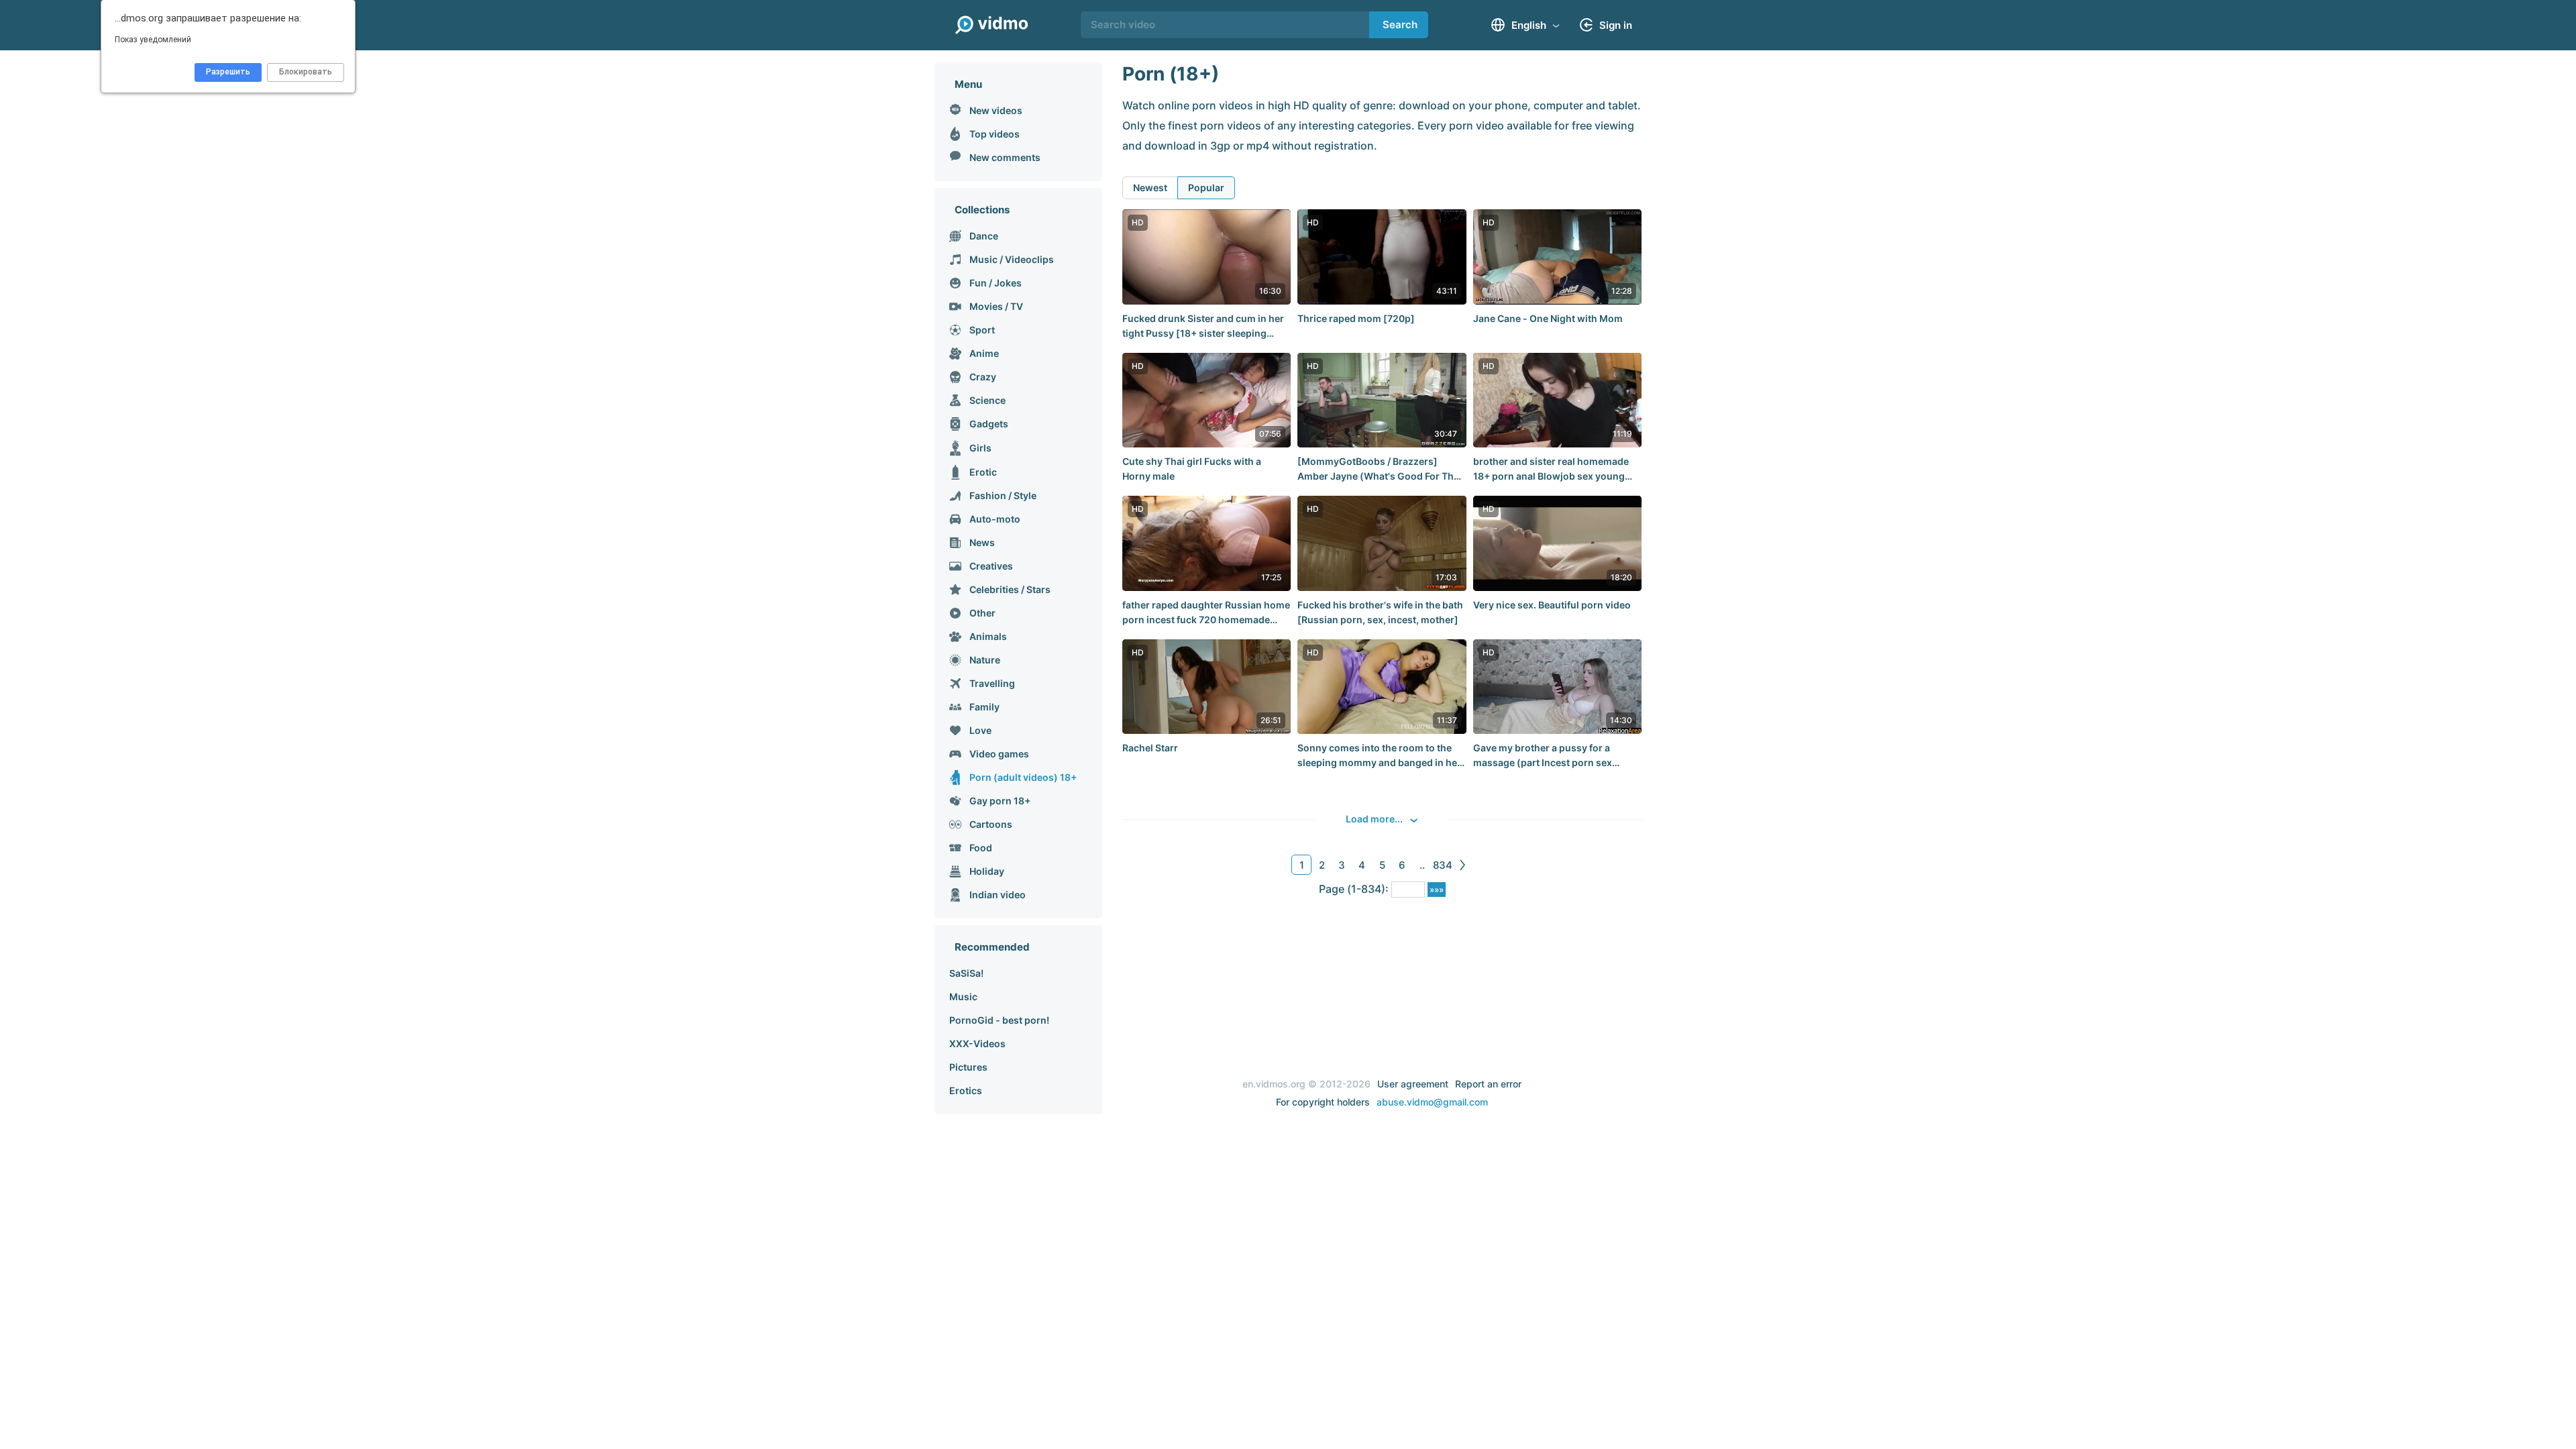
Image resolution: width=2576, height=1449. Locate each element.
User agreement (1413, 1084)
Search (1400, 24)
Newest (1150, 187)
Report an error (1488, 1084)
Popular (1206, 187)
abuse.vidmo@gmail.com (1432, 1102)
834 (1443, 865)
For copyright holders (1323, 1102)
